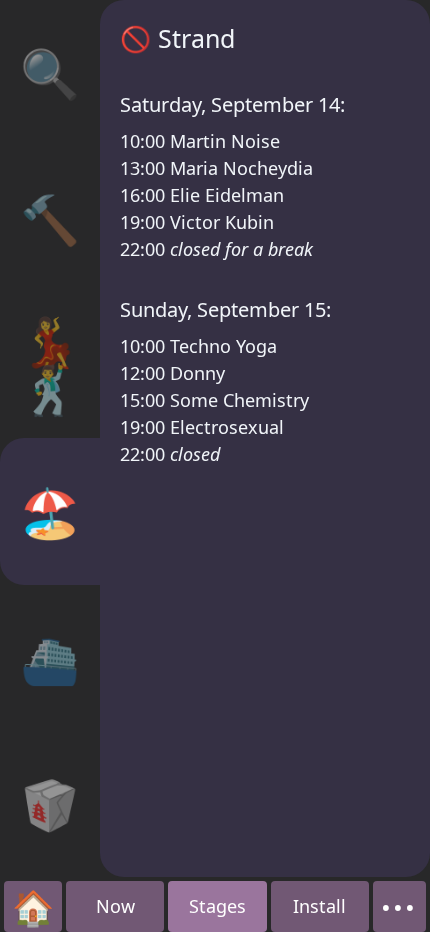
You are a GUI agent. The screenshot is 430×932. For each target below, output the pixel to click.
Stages (217, 906)
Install (319, 906)
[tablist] (50, 438)
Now (115, 906)
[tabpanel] (265, 438)
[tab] (50, 73)
